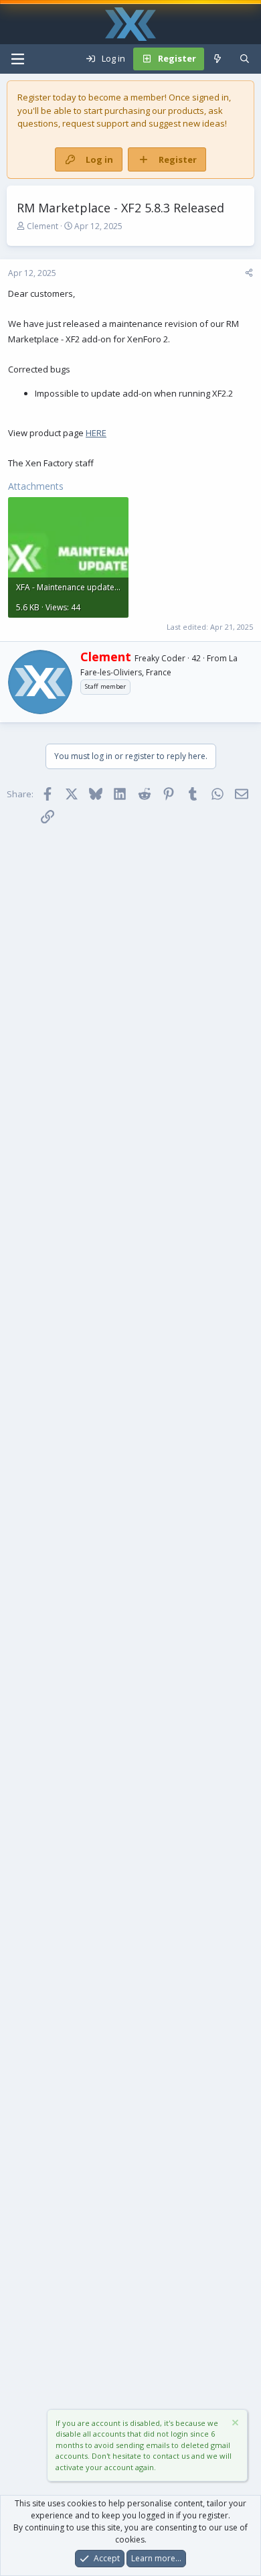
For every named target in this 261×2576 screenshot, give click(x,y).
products (186, 111)
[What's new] (218, 59)
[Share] (249, 273)
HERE (96, 433)
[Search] (245, 59)
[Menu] (17, 59)
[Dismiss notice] (234, 2424)
